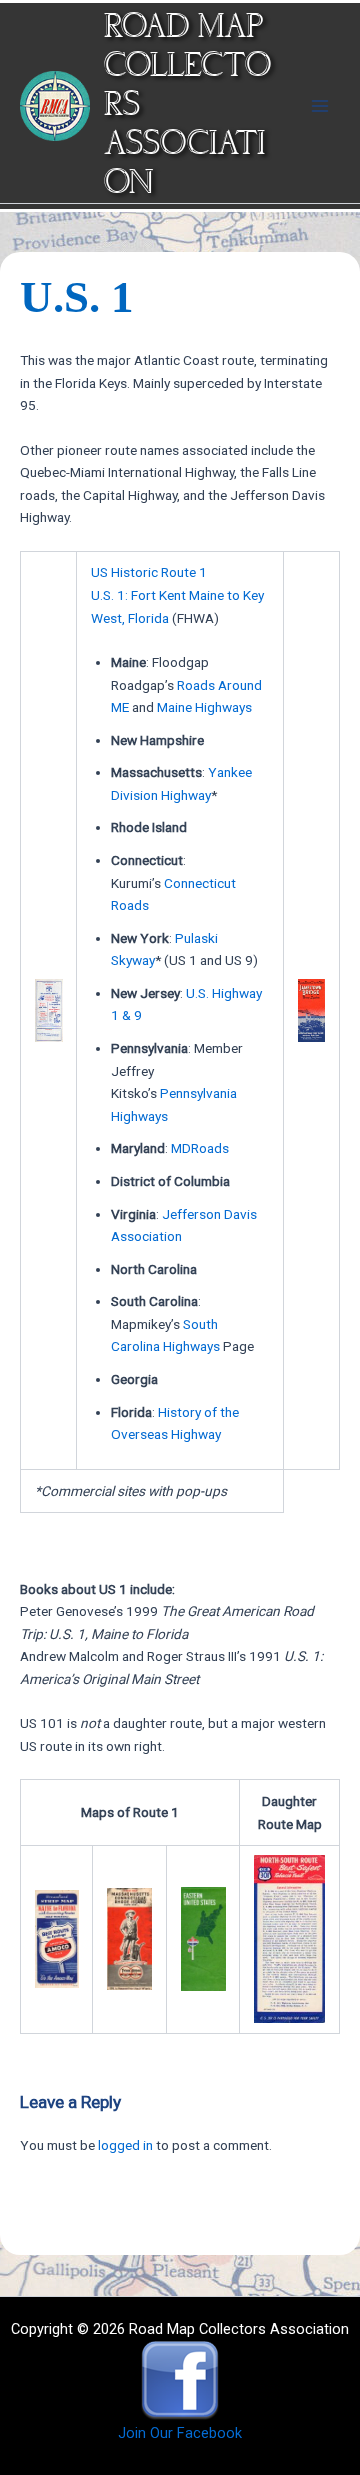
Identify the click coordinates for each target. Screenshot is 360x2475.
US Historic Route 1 (149, 572)
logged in (125, 2145)
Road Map (183, 27)
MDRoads (200, 1148)
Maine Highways (204, 707)
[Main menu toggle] (320, 105)
